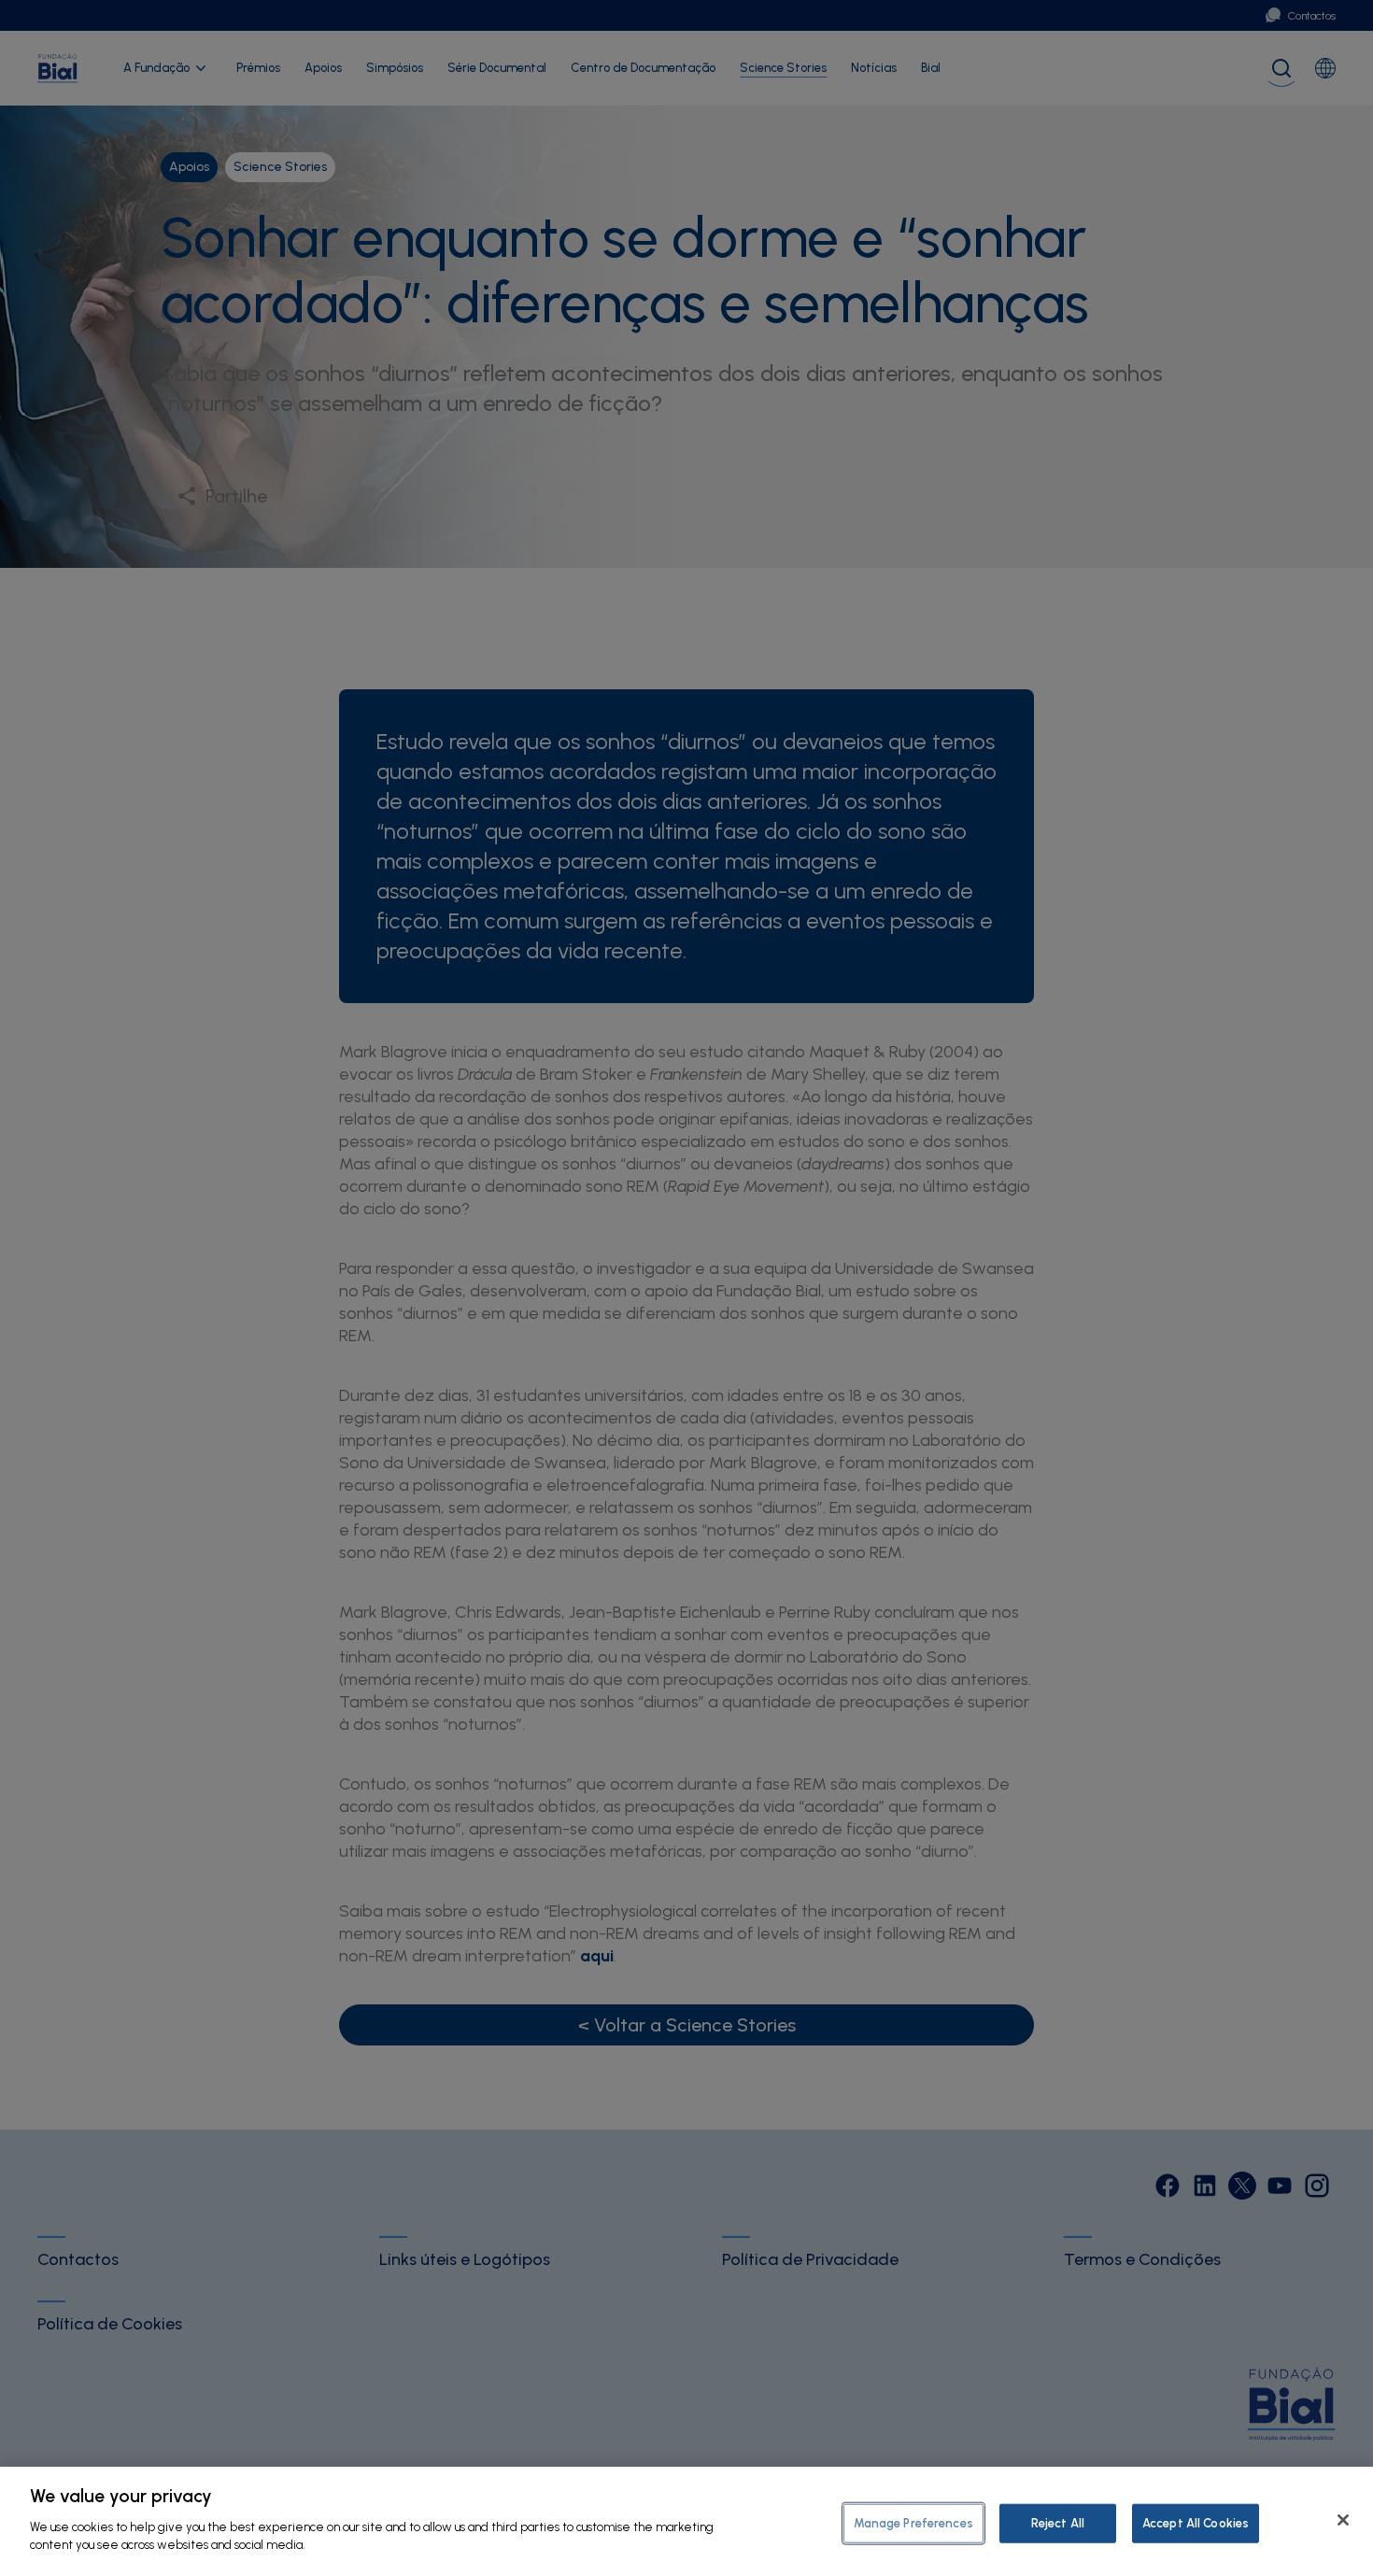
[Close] (1343, 2520)
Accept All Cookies (1196, 2522)
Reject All (1058, 2522)
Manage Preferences (913, 2522)
